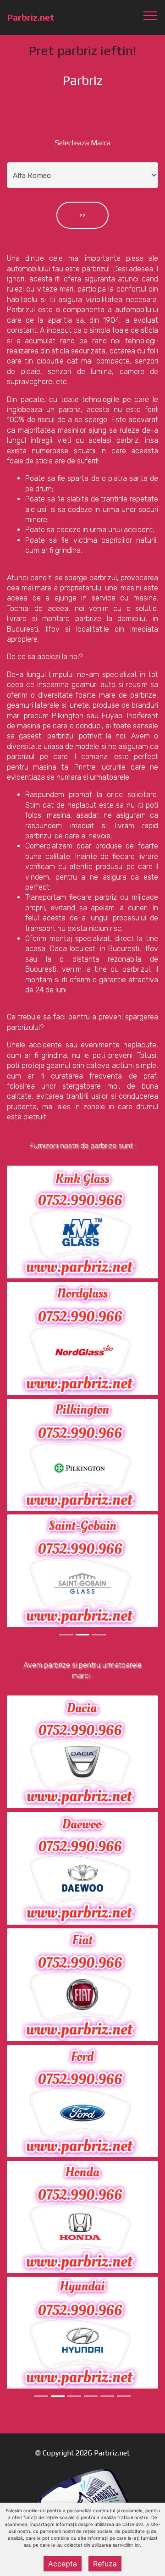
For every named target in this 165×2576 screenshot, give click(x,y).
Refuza (105, 2564)
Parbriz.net (31, 18)
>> (82, 215)
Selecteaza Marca (83, 143)
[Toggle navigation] (151, 15)
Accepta (63, 2564)
